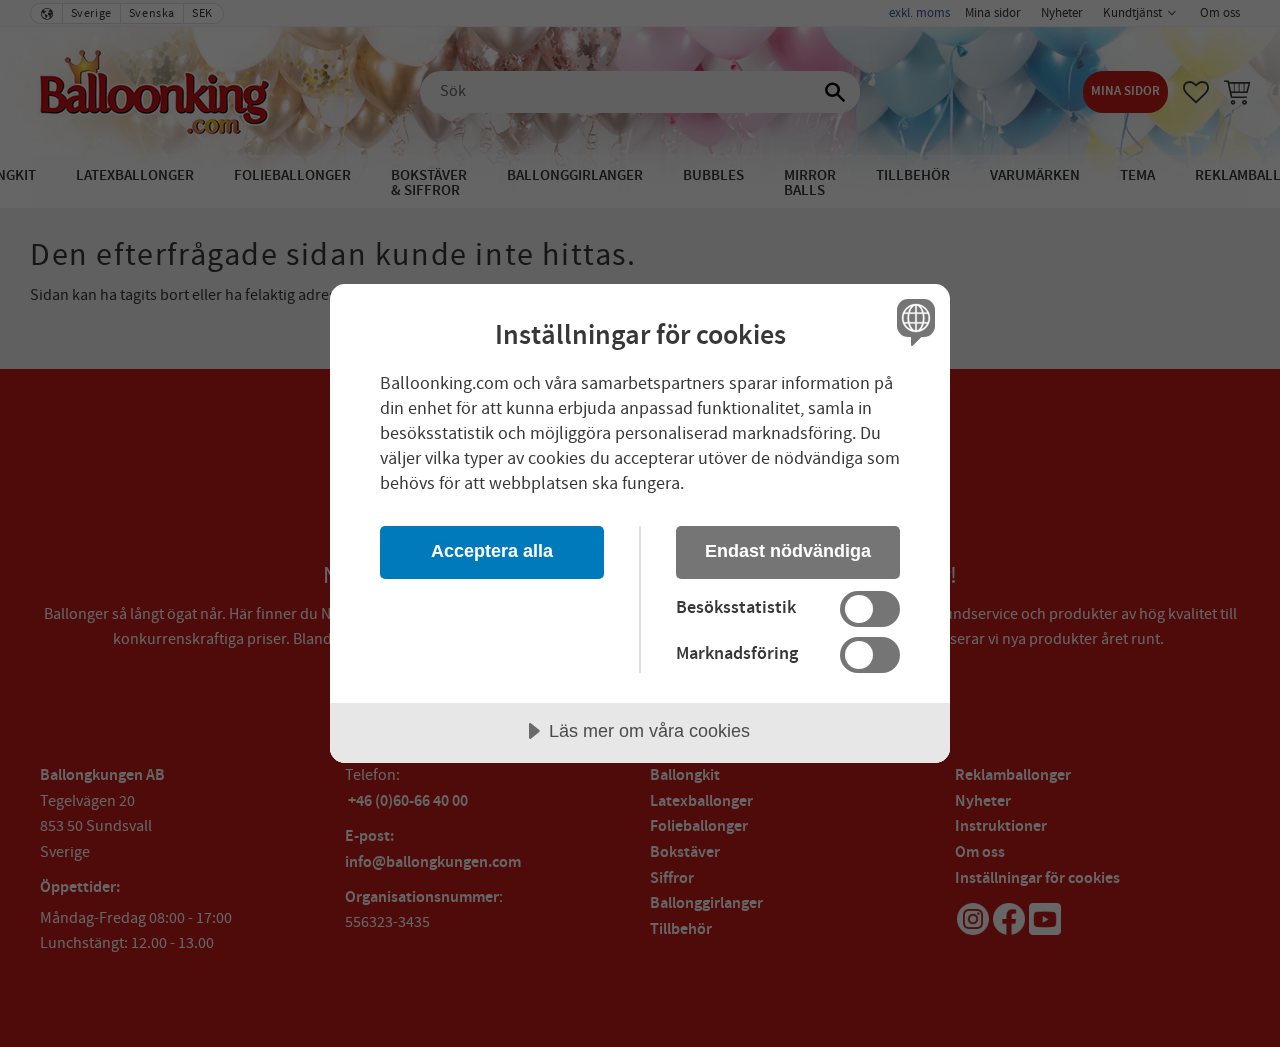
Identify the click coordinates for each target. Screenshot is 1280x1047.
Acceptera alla (492, 551)
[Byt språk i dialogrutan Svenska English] (912, 321)
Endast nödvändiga (788, 551)
